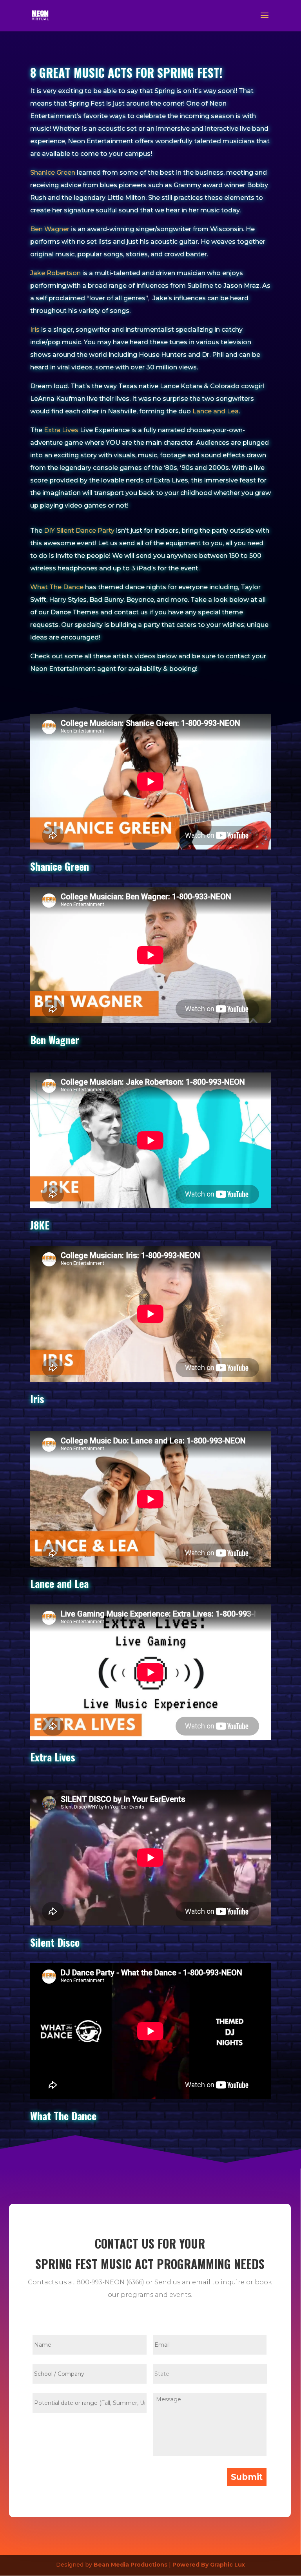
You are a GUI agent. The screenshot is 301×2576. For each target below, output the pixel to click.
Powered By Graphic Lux (209, 2565)
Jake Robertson (55, 273)
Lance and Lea (216, 411)
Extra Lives (61, 430)
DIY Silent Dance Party (79, 531)
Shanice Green (53, 173)
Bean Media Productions (131, 2565)
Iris (35, 330)
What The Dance (57, 587)
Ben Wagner (50, 229)
